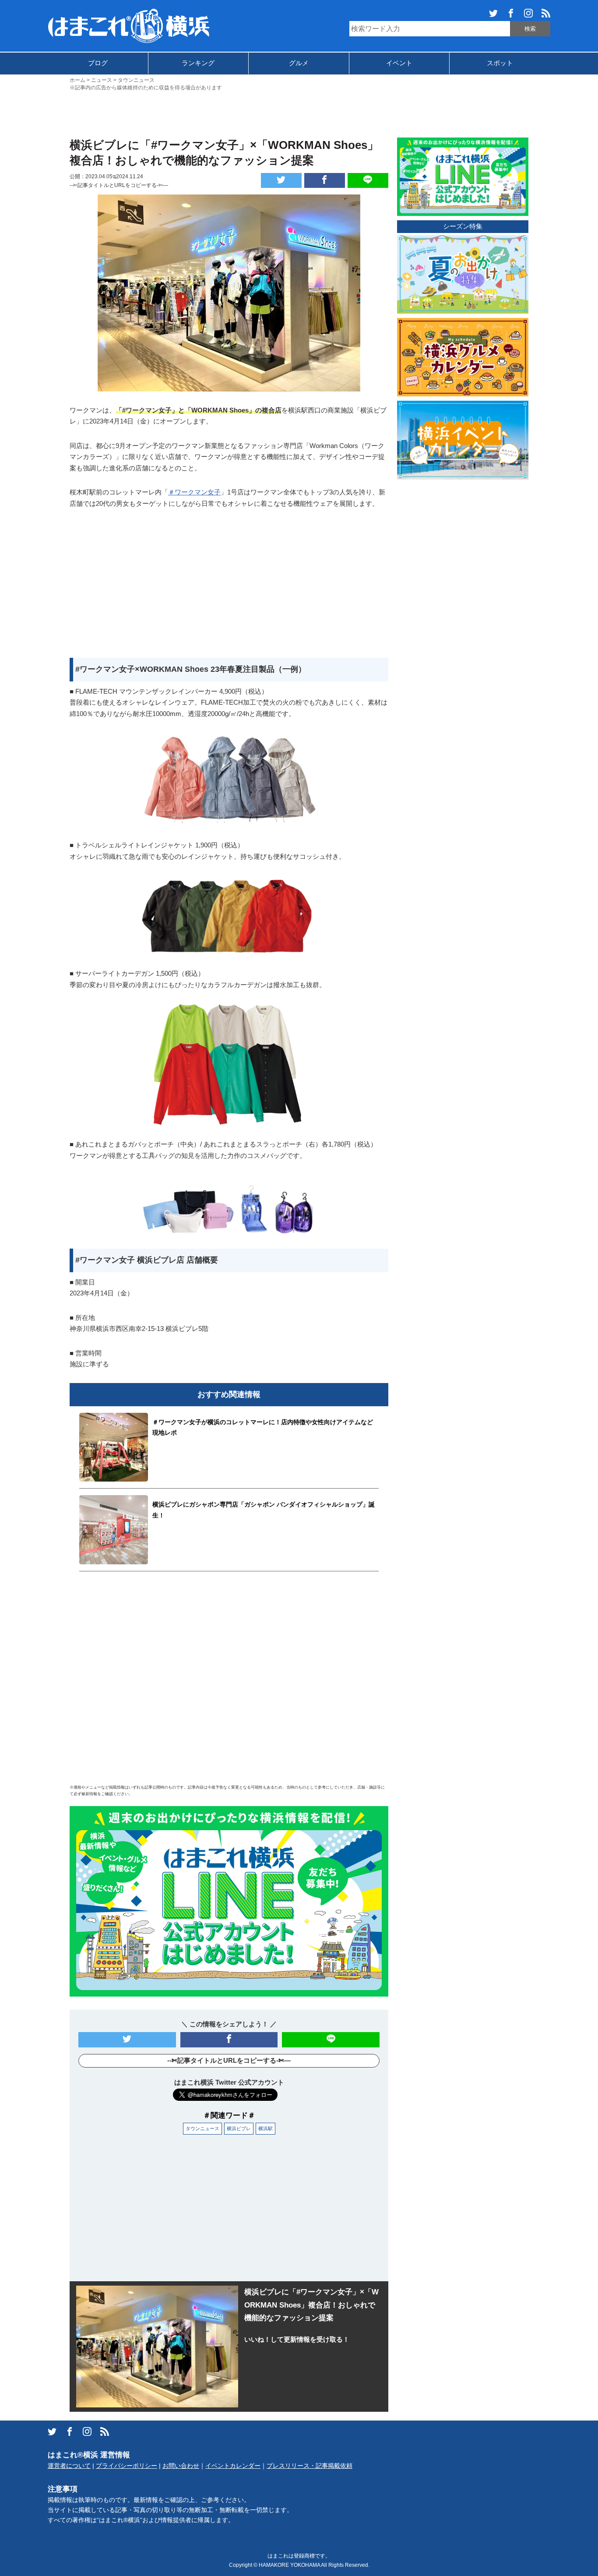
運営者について (69, 2466)
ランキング (198, 63)
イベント (399, 63)
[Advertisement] (299, 113)
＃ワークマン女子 (194, 492)
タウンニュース (202, 2128)
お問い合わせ (181, 2466)
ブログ (98, 63)
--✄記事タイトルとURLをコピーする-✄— (119, 185)
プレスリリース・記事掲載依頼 (310, 2466)
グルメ (299, 63)
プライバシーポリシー (127, 2466)
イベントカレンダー (233, 2466)
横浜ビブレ (239, 2128)
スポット (500, 63)
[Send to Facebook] (325, 180)
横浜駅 (266, 2128)
